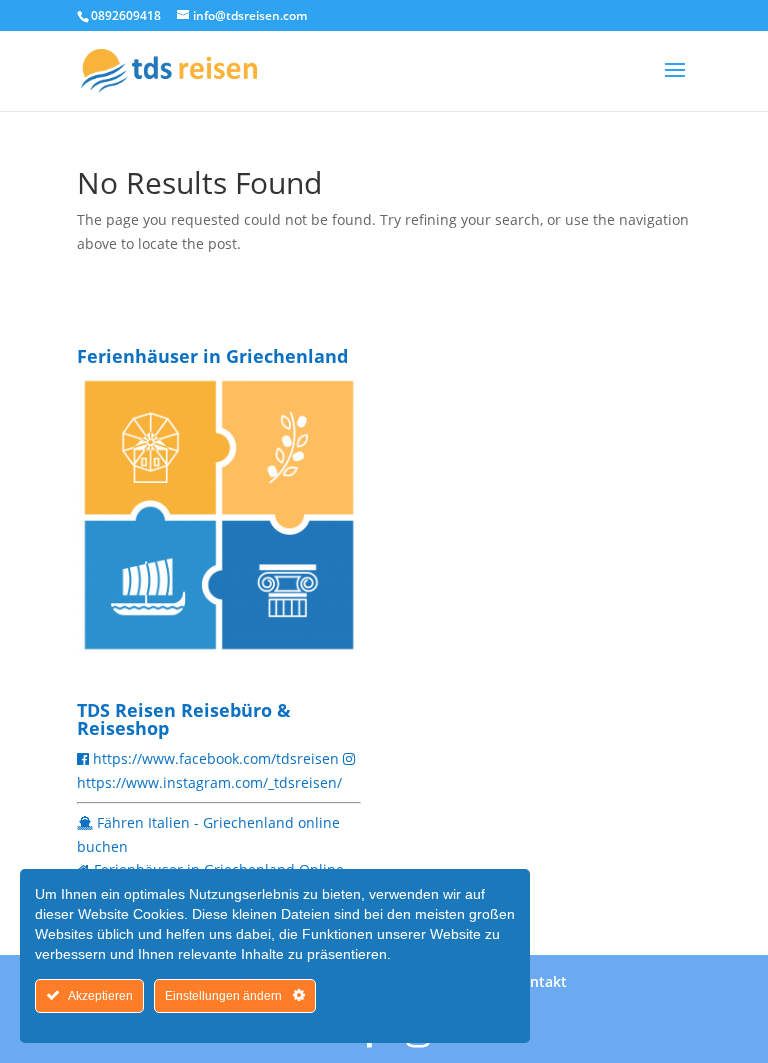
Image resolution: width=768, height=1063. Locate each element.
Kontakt (539, 981)
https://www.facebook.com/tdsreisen (216, 758)
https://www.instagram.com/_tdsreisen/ (209, 782)
